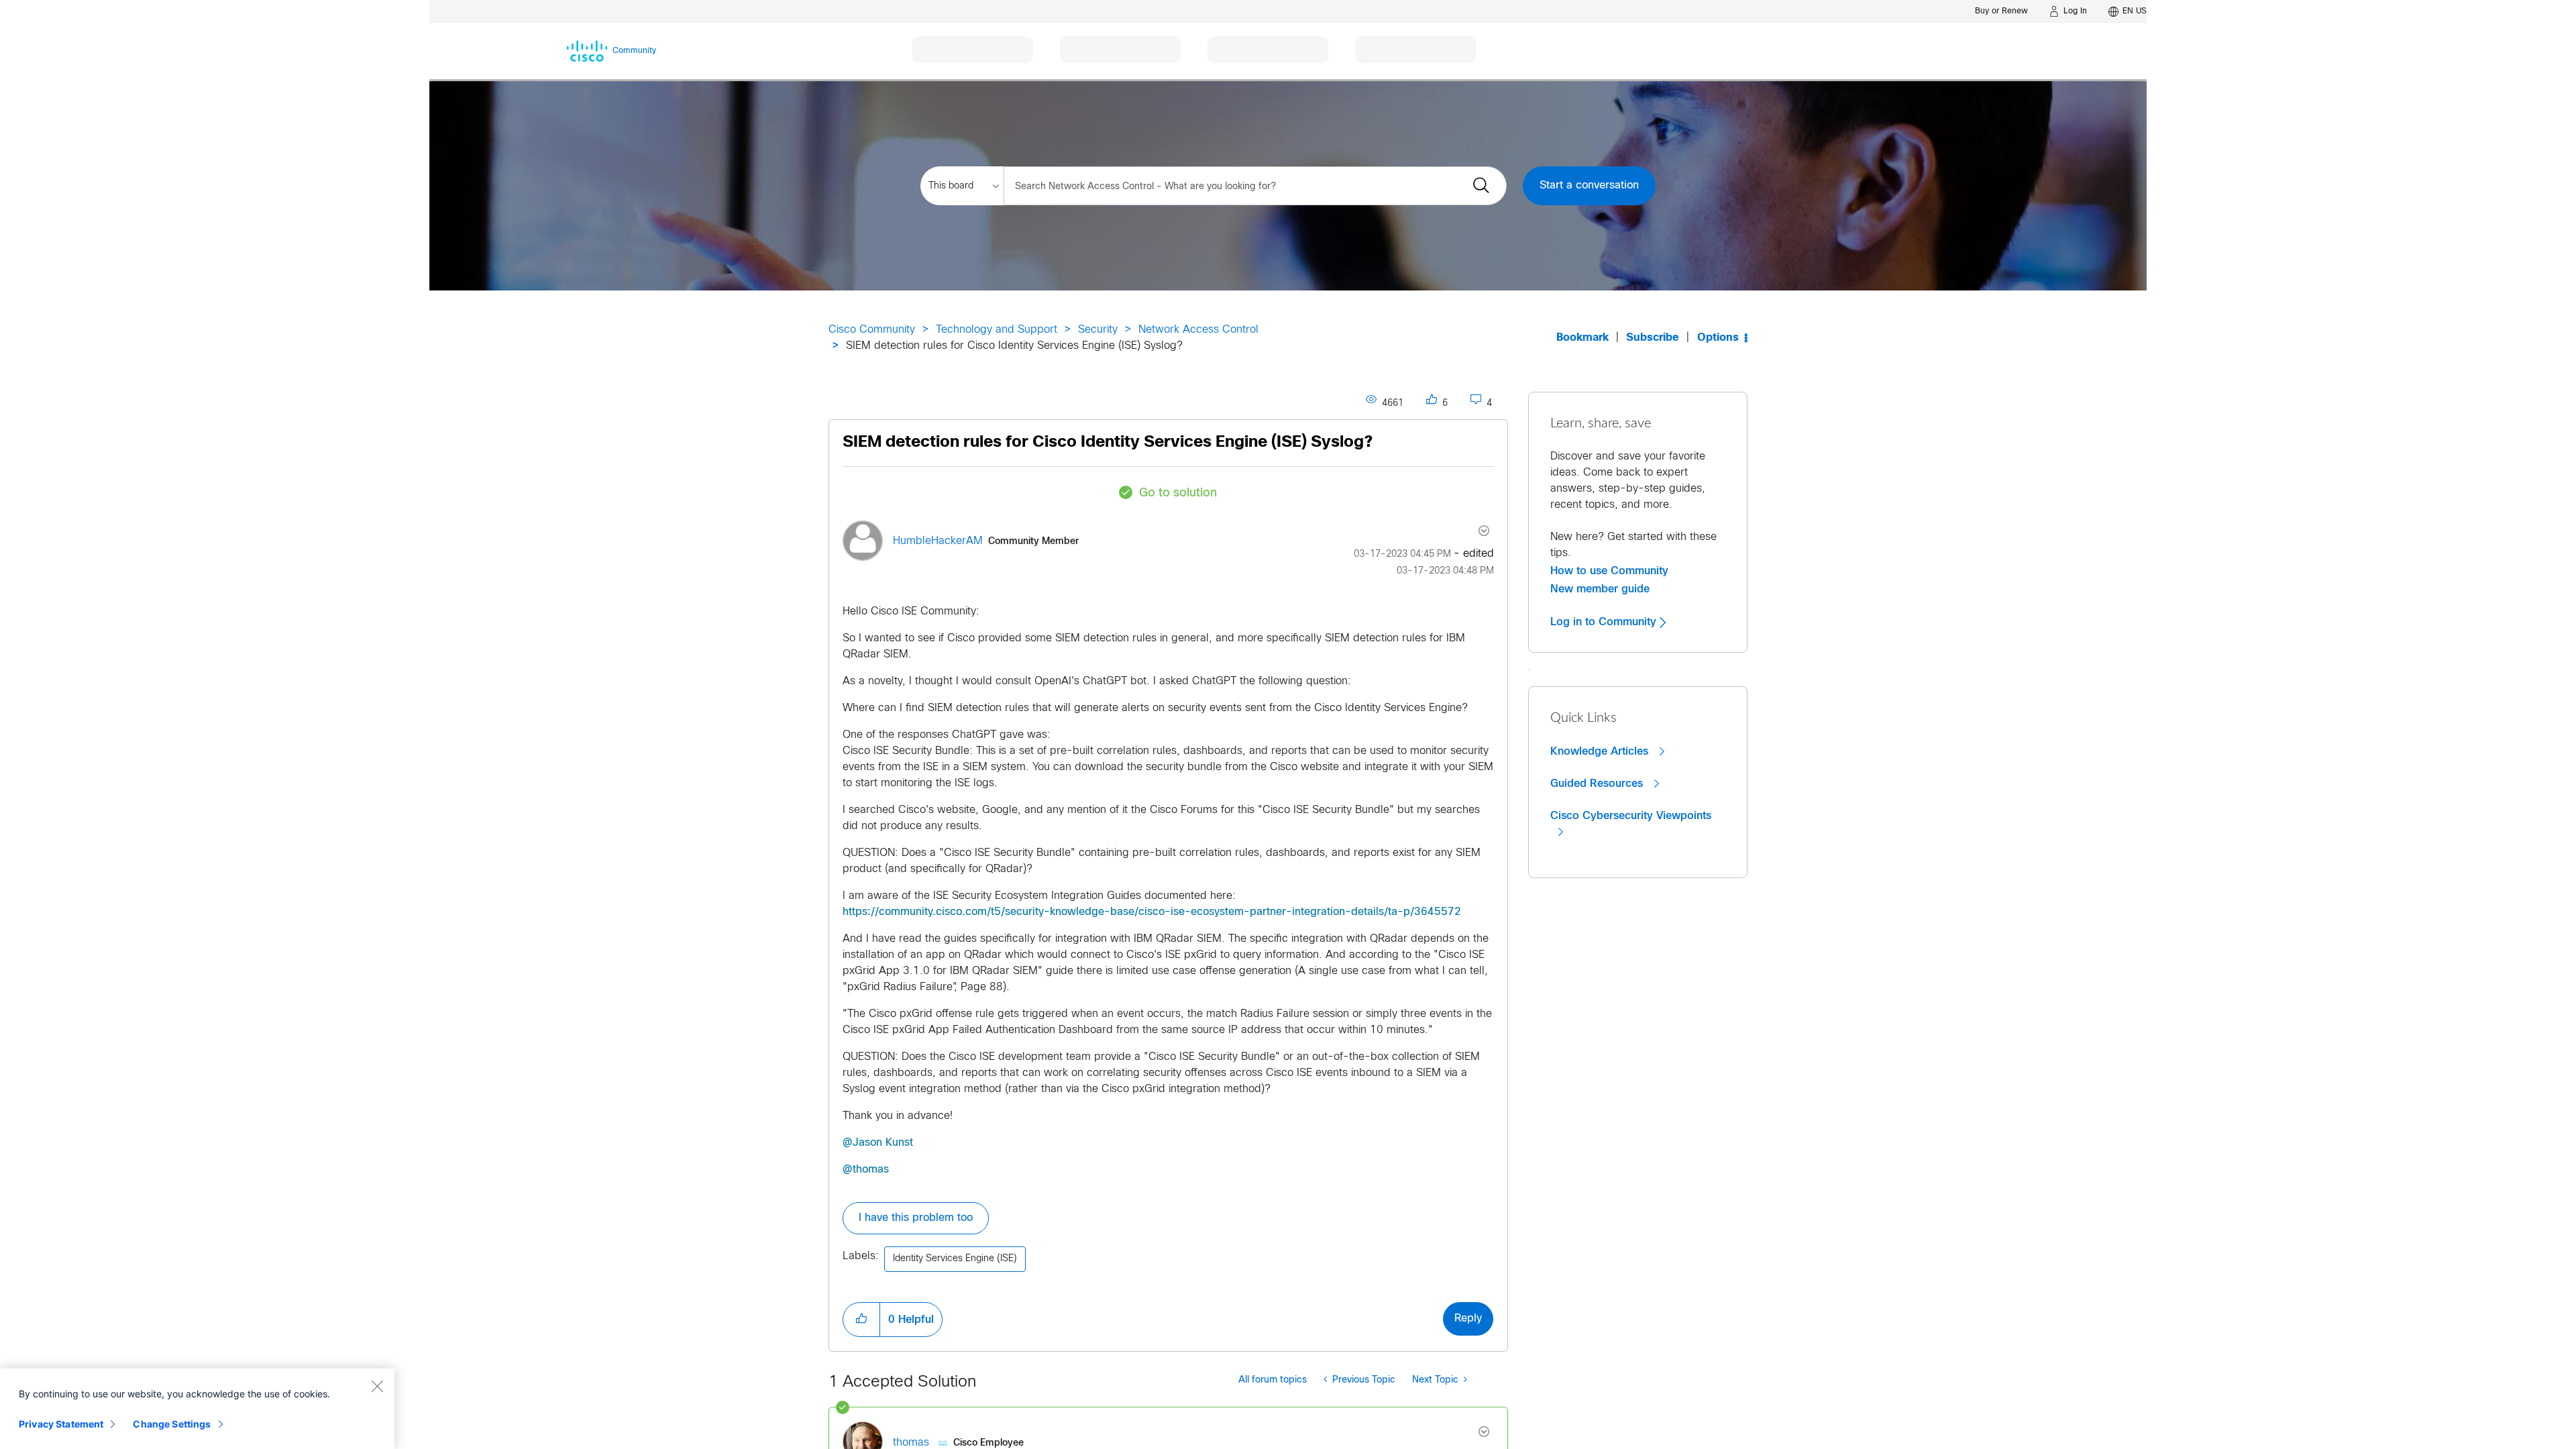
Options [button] (1718, 338)
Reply (1468, 1319)
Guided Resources (1598, 784)
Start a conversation (1589, 185)
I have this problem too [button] (916, 1218)
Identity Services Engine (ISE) (955, 1259)
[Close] (377, 1386)
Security (1098, 330)
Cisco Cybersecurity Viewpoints (1631, 816)
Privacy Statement (61, 1424)
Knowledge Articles (1601, 751)
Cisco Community (872, 330)
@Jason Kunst (878, 1143)
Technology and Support (997, 330)
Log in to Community (1605, 622)
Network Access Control (1198, 330)
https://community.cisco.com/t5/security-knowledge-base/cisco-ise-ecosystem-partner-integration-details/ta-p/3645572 (1152, 912)
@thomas (866, 1170)
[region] (197, 1409)
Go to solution (1178, 493)
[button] (861, 1320)
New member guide (1600, 589)
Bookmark (1582, 338)
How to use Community (1609, 571)
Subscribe (1653, 338)
